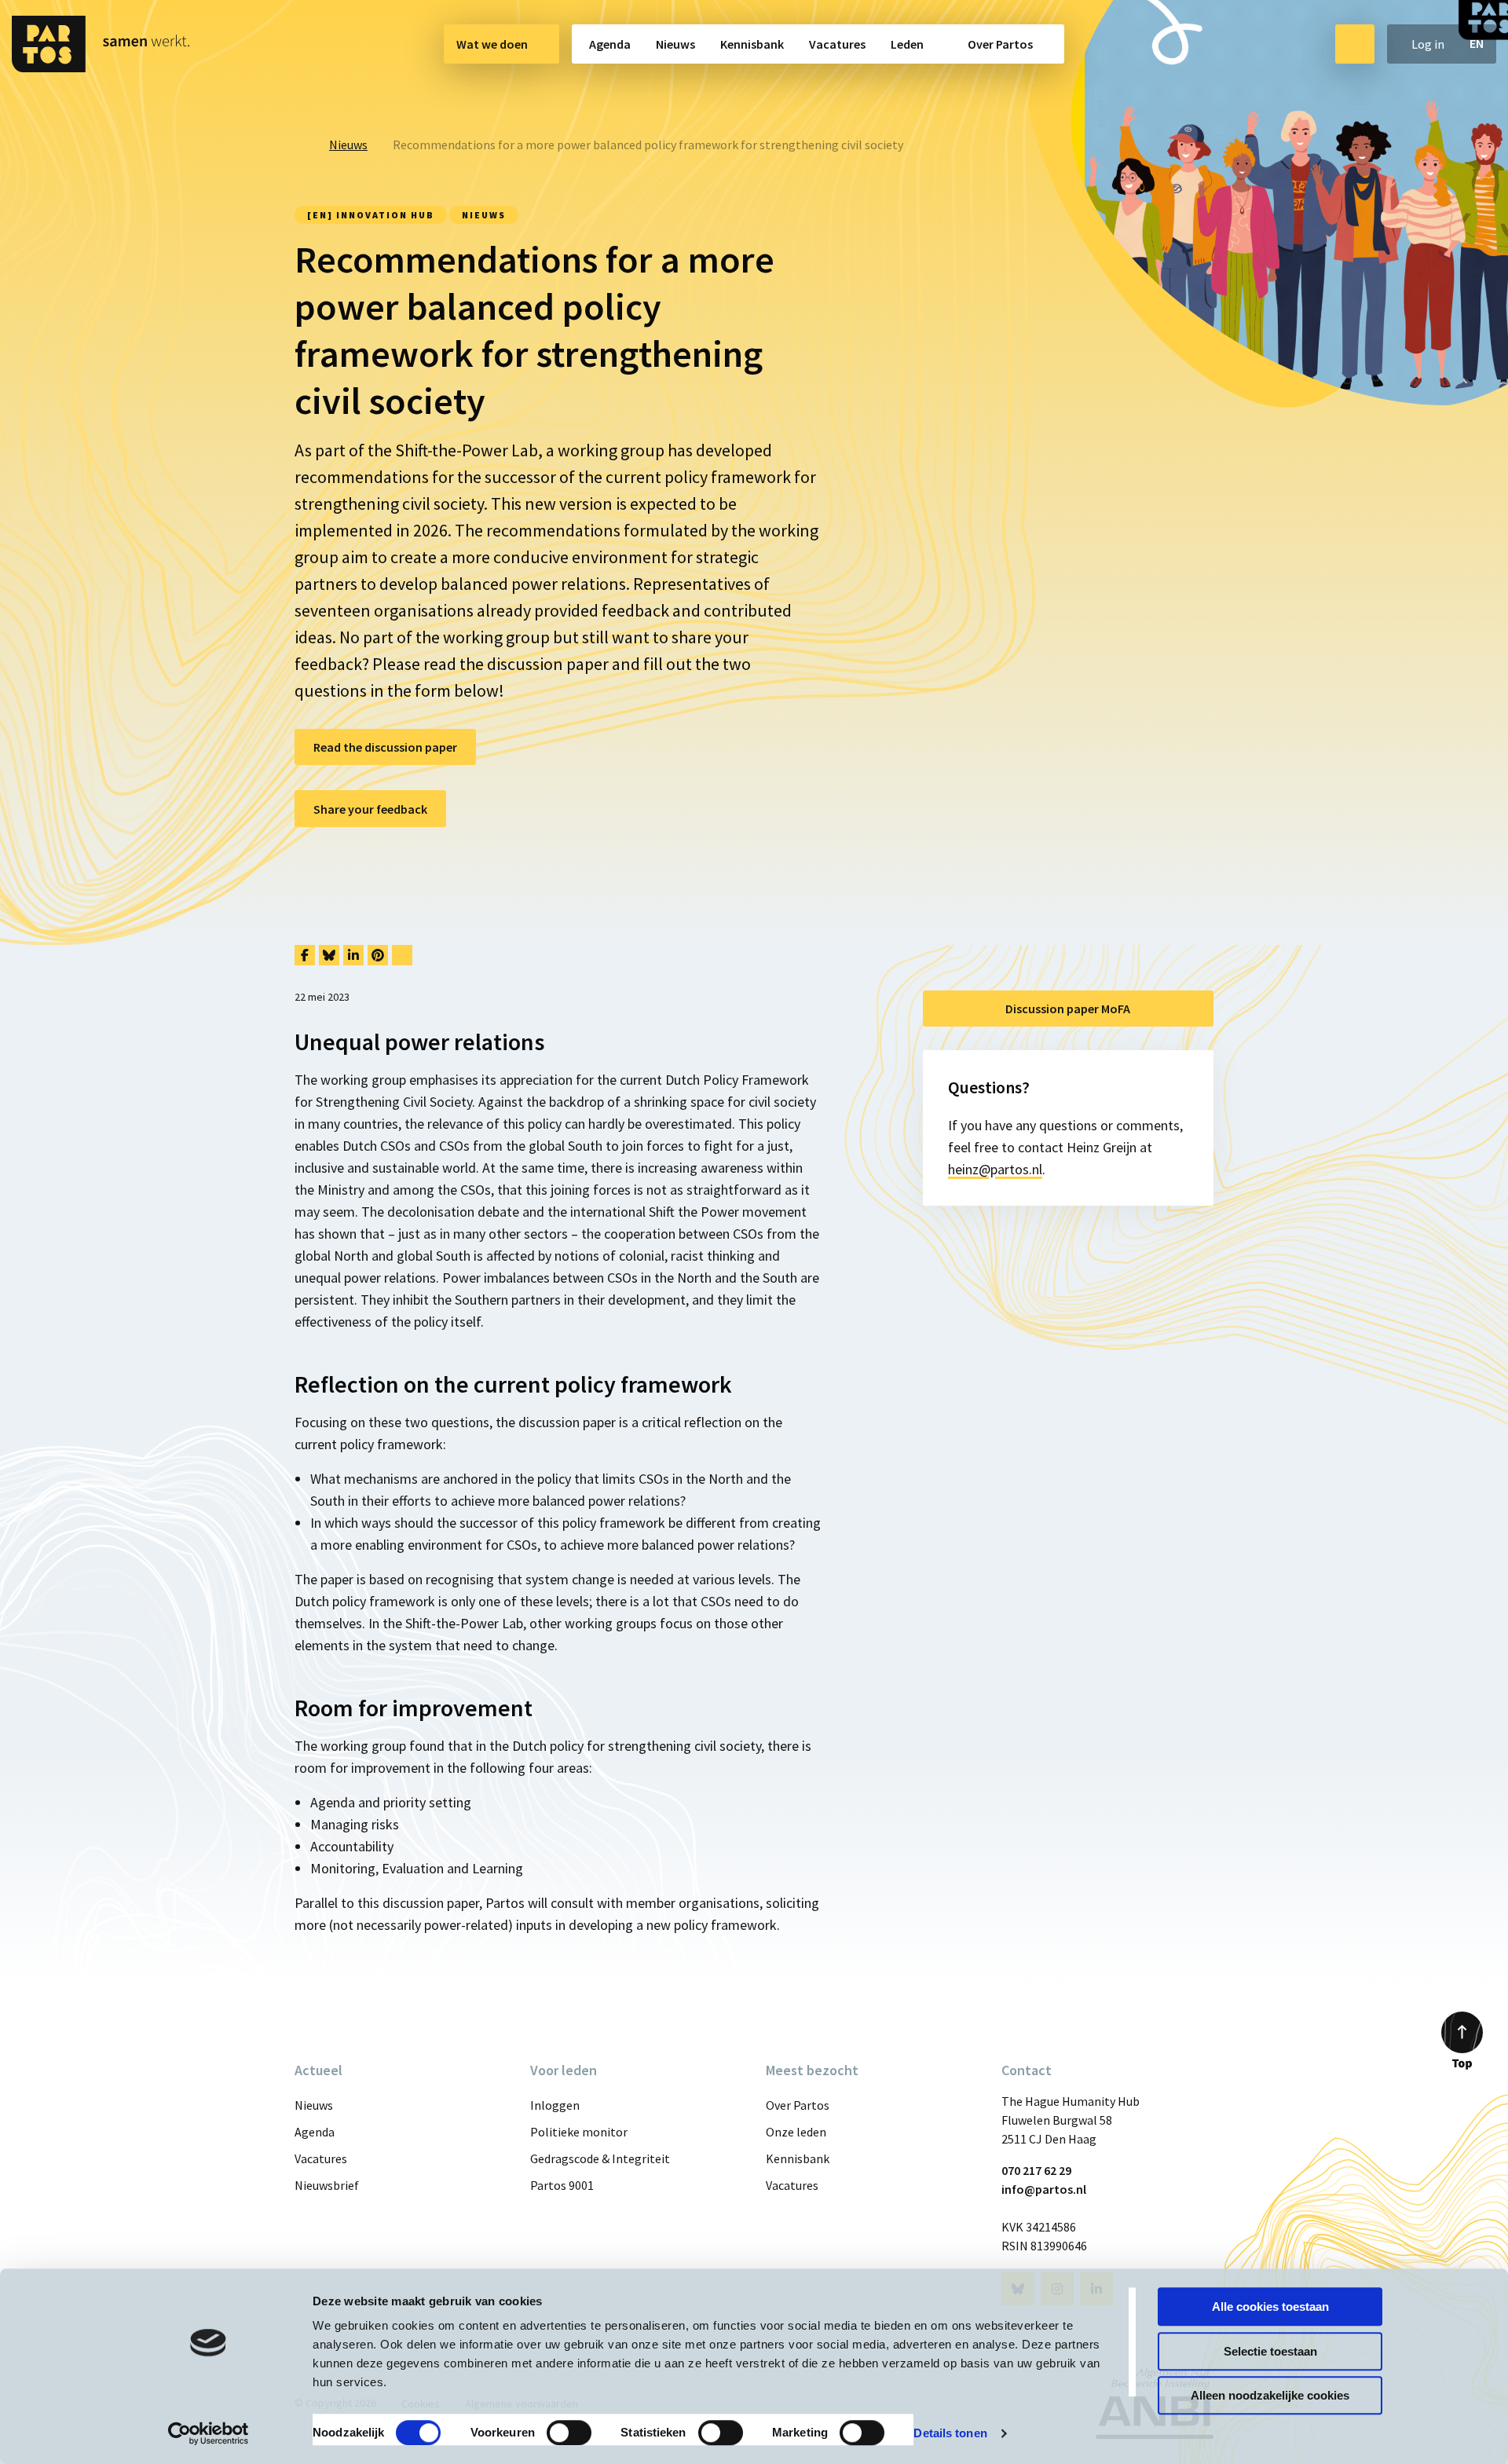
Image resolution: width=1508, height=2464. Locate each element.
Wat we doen (492, 44)
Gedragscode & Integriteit (600, 2158)
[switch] (569, 2433)
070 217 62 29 (1036, 2170)
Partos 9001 (562, 2185)
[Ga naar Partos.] (299, 145)
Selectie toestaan (1270, 2351)
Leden (907, 44)
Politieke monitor (579, 2132)
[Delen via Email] (402, 955)
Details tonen (950, 2433)
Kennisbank (752, 44)
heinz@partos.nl (995, 1169)
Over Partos (1000, 44)
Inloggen (555, 2105)
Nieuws (675, 44)
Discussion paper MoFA (1068, 1009)
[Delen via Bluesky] (329, 955)
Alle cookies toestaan (1270, 2307)
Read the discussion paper (385, 747)
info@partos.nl (1044, 2189)
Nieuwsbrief (327, 2185)
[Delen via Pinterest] (378, 955)
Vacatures (837, 44)
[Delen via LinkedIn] (353, 955)
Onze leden (796, 2132)
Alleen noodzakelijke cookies (1270, 2395)
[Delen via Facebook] (305, 955)
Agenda (610, 44)
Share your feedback (370, 809)
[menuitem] (501, 44)
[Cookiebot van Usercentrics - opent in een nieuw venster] (209, 2433)
